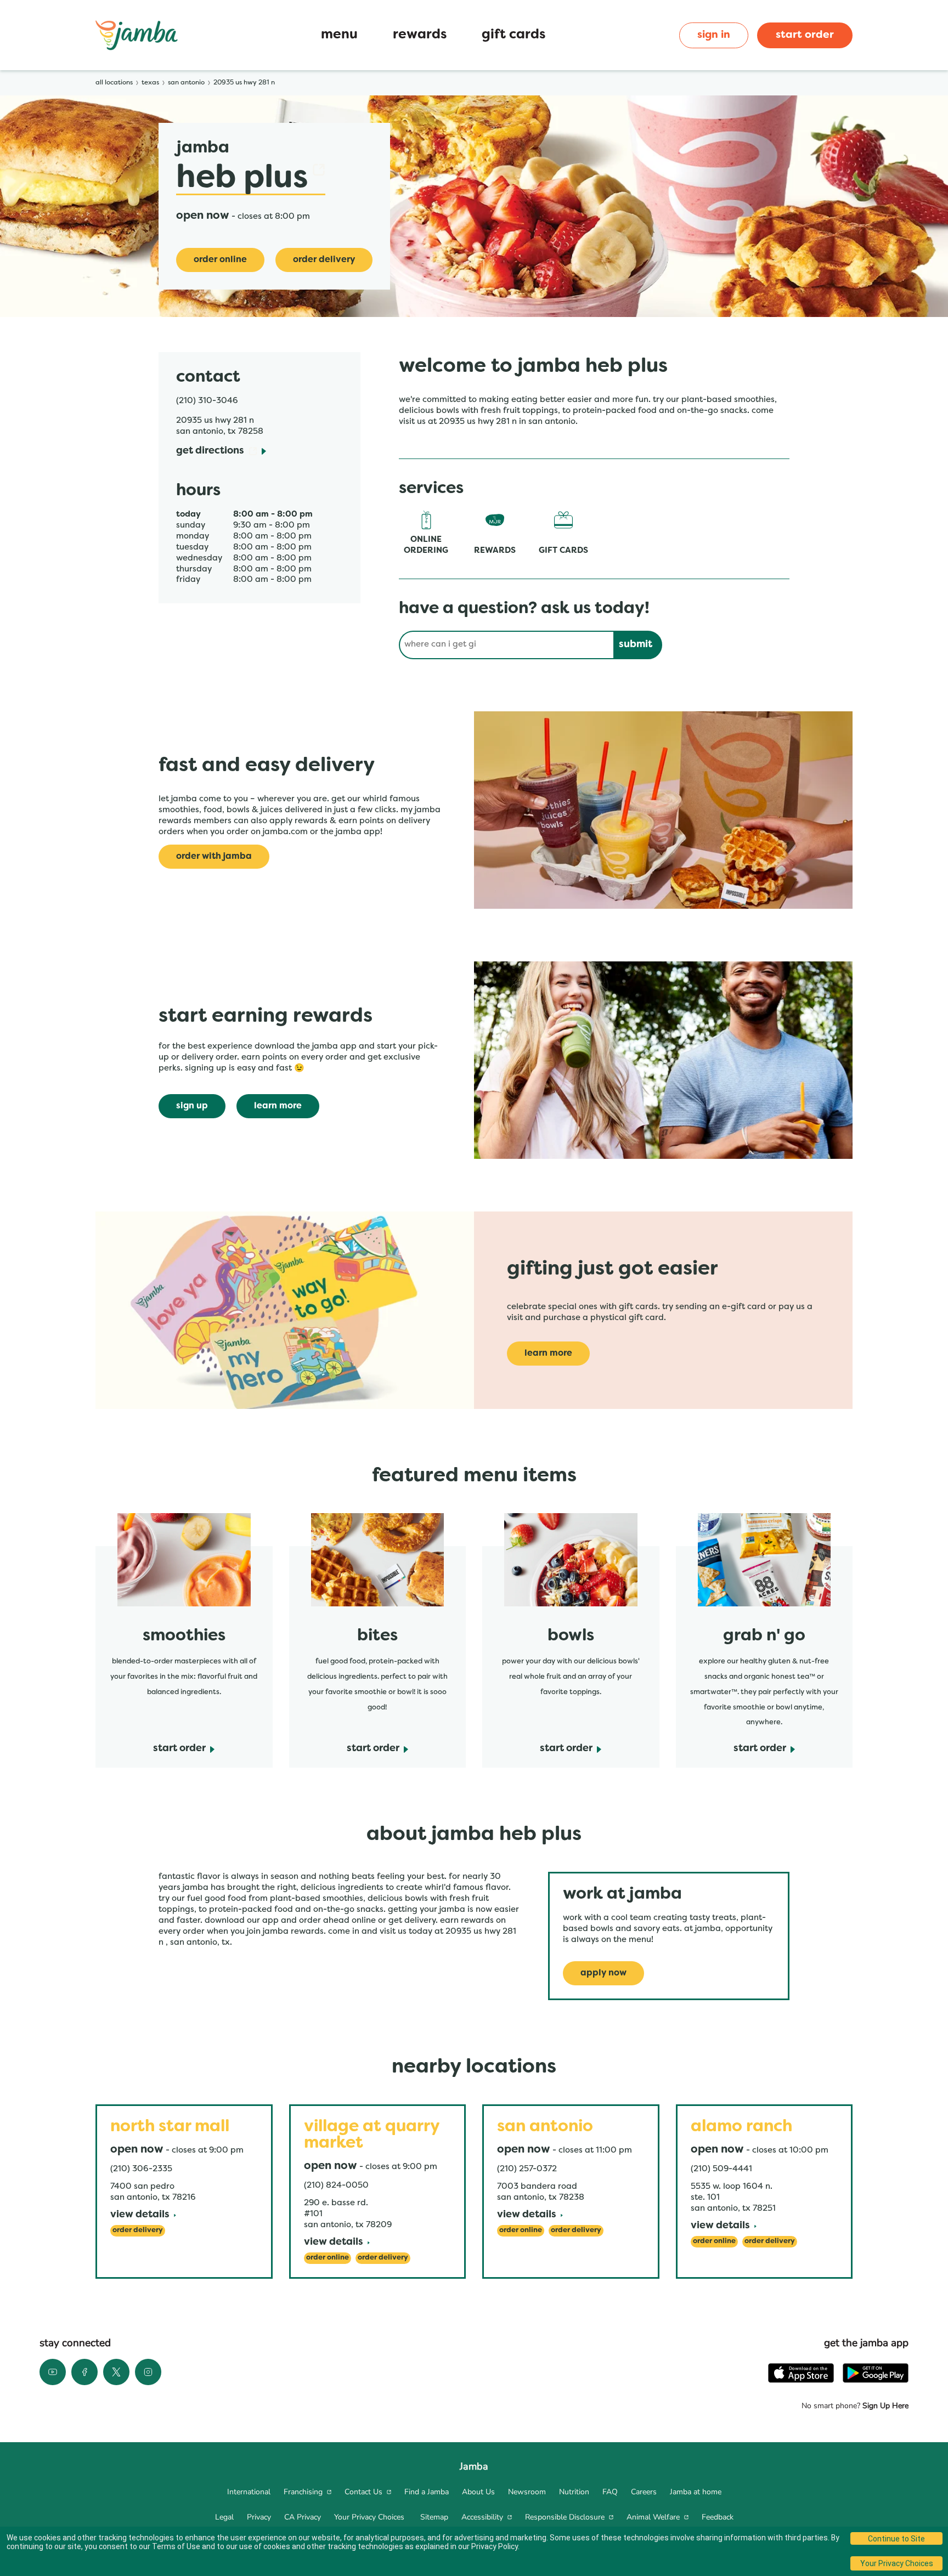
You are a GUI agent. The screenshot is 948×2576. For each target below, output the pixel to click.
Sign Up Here (884, 2406)
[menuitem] (249, 2492)
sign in (714, 35)
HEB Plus (251, 179)
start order (805, 35)
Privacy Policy (495, 2546)
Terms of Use (176, 2546)
